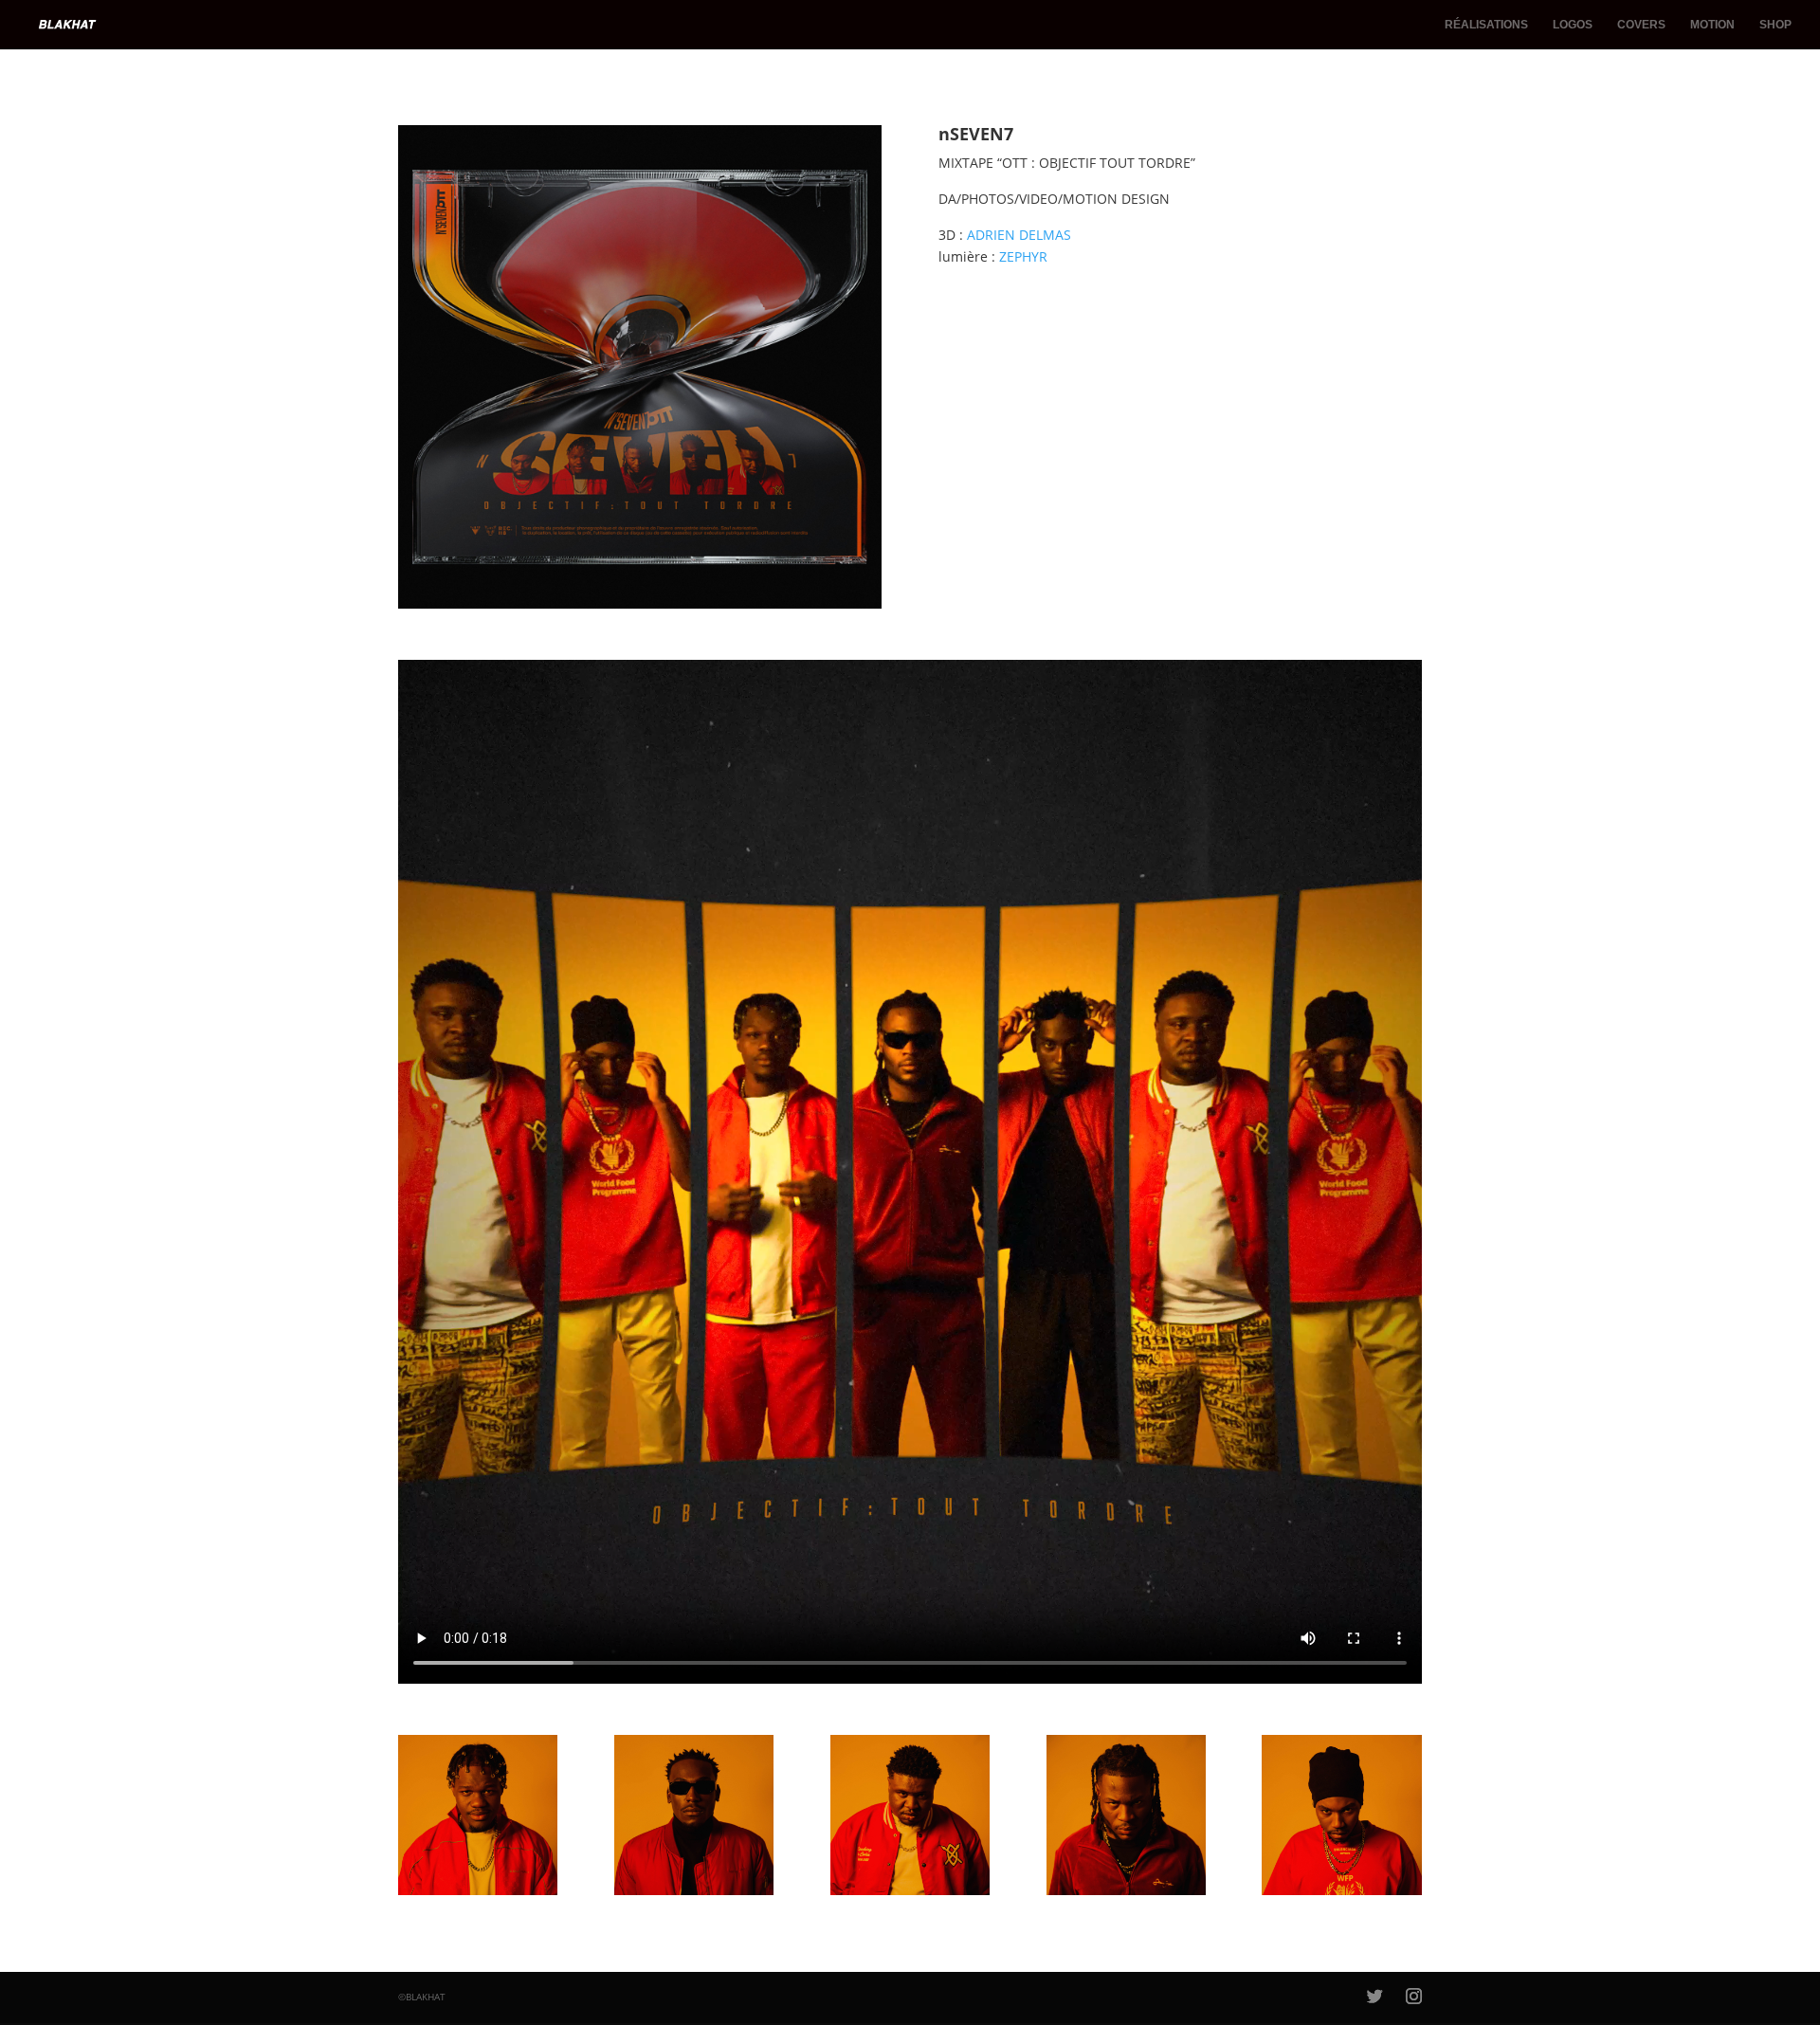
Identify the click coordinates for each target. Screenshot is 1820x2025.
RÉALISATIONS (1486, 25)
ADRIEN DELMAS (1019, 235)
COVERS (1641, 25)
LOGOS (1573, 25)
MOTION (1712, 25)
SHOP (1775, 25)
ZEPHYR (1023, 256)
